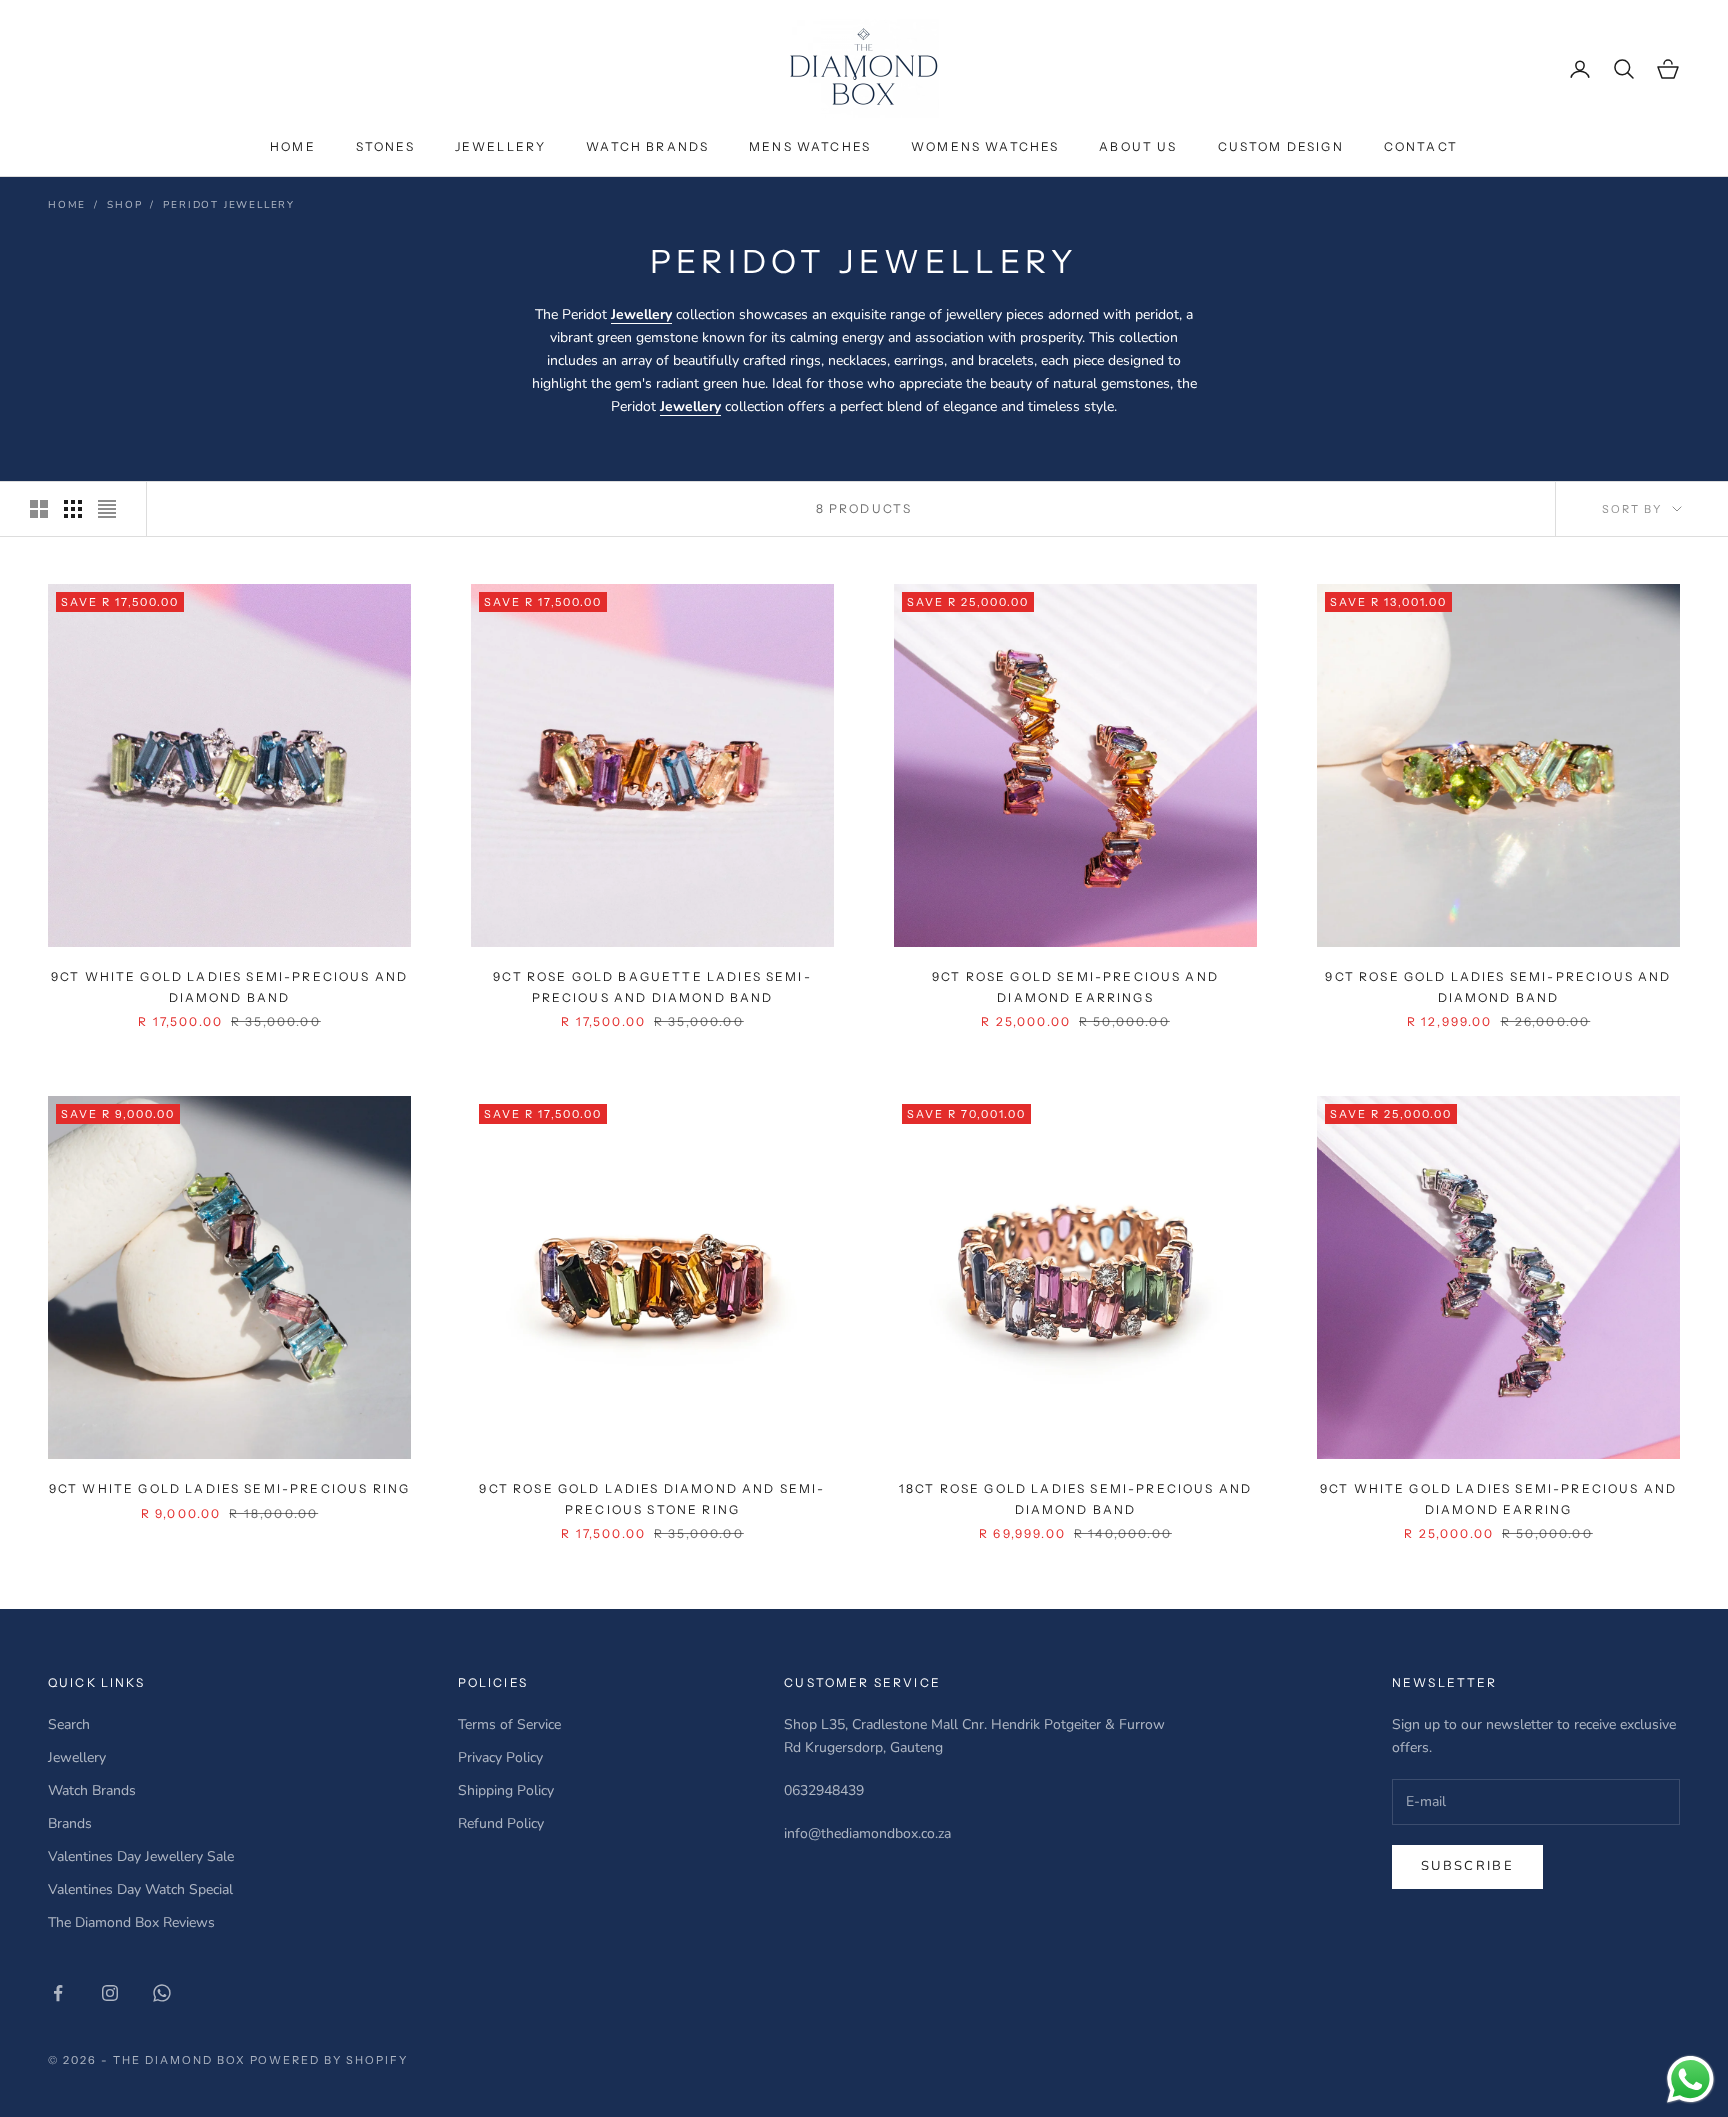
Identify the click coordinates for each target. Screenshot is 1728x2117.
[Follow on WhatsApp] (162, 1993)
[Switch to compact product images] (107, 509)
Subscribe (1467, 1866)
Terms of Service (509, 1724)
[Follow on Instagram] (110, 1993)
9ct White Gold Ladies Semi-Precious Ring (229, 1488)
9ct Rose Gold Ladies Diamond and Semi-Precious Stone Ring (652, 1498)
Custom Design (1281, 146)
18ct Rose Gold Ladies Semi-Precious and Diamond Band (1075, 1498)
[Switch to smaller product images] (73, 509)
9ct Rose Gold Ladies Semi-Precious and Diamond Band (1498, 986)
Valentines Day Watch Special (140, 1889)
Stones (385, 146)
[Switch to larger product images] (39, 509)
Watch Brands (647, 146)
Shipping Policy (506, 1790)
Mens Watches (810, 146)
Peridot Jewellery (229, 205)
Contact (1421, 146)
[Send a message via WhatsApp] (1690, 2079)
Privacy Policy (500, 1757)
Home (293, 146)
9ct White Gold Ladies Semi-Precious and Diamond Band (229, 986)
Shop (124, 205)
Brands (70, 1823)
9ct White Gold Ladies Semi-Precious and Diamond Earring (1498, 1498)
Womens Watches (985, 146)
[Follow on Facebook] (58, 1993)
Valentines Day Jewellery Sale (141, 1856)
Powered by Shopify (329, 2060)
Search (69, 1724)
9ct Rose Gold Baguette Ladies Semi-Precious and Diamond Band (652, 986)
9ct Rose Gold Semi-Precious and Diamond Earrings (1075, 986)
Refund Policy (501, 1823)
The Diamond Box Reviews (131, 1922)
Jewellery (500, 146)
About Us (1138, 146)
